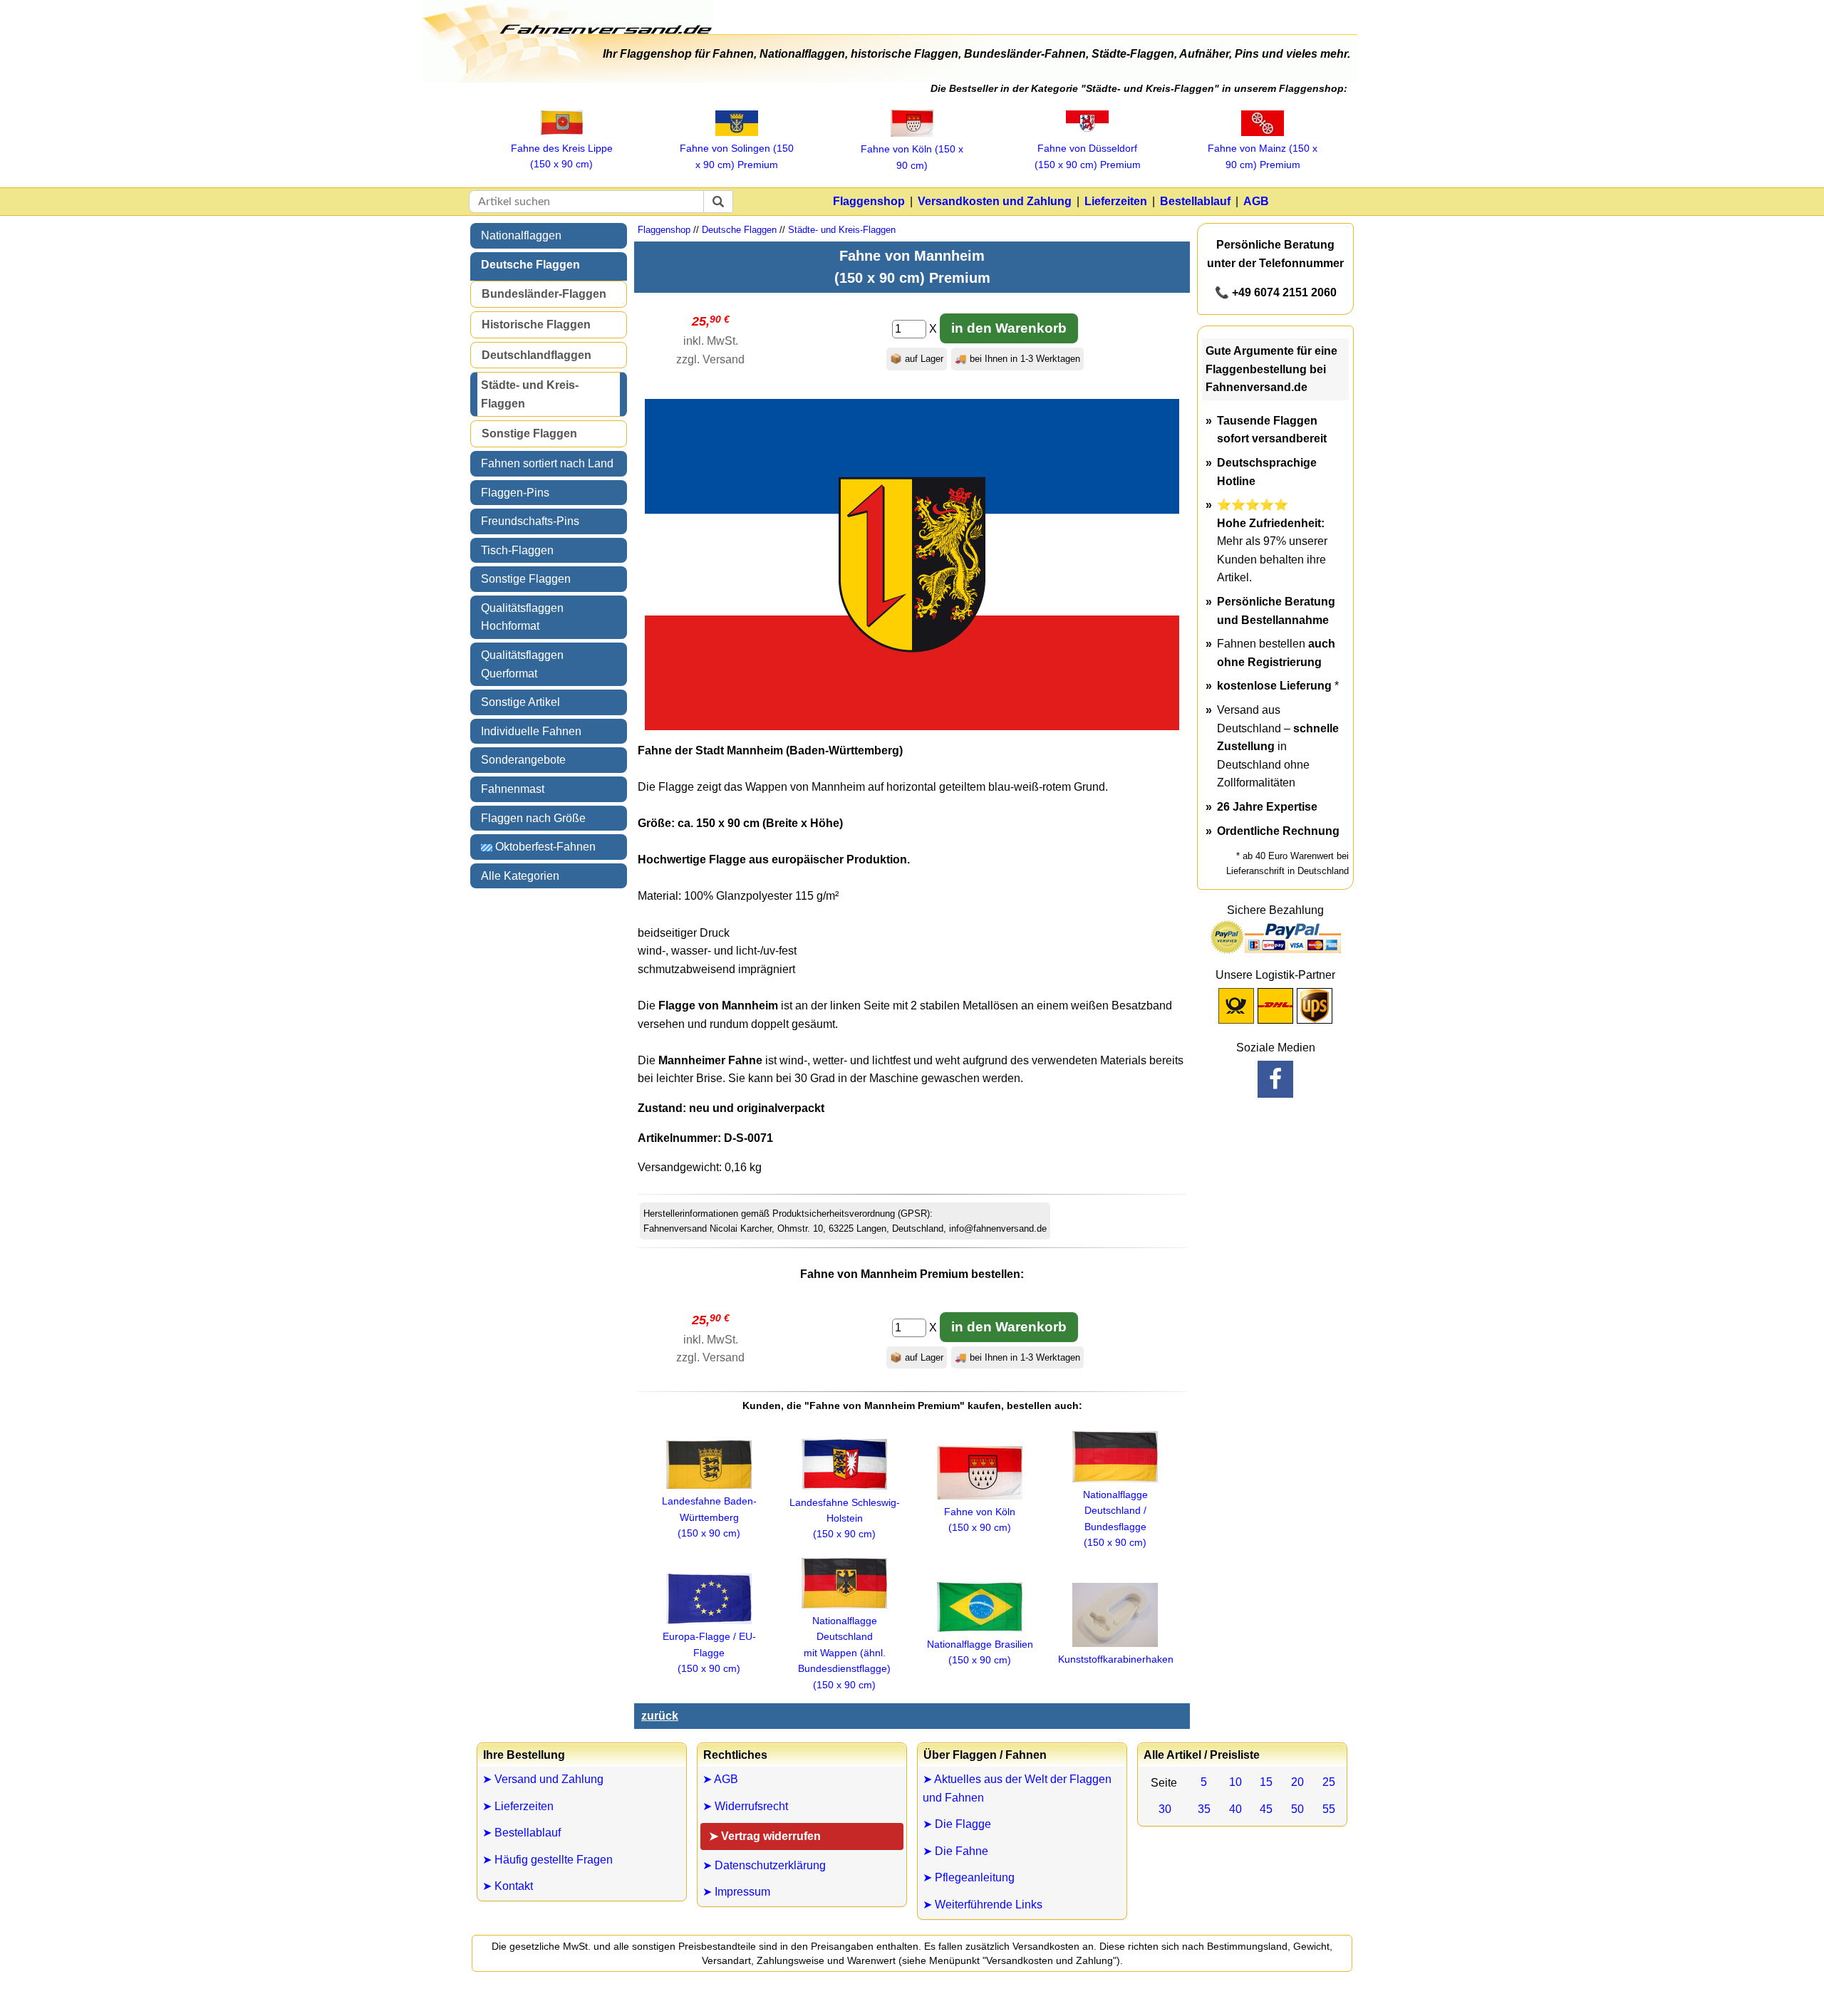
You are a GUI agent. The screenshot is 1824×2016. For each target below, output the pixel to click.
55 (1329, 1809)
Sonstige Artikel (520, 702)
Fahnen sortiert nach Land (547, 463)
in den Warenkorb (1009, 328)
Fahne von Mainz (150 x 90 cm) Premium (1263, 156)
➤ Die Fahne (955, 1851)
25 (1329, 1782)
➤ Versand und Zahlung (543, 1779)
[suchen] (718, 202)
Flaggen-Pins (515, 493)
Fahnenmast (513, 789)
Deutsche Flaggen (530, 265)
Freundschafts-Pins (530, 521)
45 (1266, 1809)
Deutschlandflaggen (537, 355)
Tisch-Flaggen (517, 550)
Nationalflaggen (521, 235)
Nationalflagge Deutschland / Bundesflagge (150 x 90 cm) (1115, 1518)
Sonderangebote (523, 760)
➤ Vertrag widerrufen (765, 1836)
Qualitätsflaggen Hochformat (522, 617)
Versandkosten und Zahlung (995, 201)
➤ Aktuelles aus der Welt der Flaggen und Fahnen (1017, 1788)
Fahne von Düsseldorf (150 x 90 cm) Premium (1088, 156)
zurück (660, 1716)
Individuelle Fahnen (531, 731)
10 (1235, 1782)
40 (1235, 1809)
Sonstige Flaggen (529, 433)
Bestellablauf (1195, 201)
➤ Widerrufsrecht (745, 1806)
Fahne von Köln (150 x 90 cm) (912, 157)
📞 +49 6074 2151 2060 (1276, 292)
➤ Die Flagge (957, 1824)
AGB (1256, 201)
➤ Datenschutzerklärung (764, 1865)
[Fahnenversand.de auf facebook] (1275, 1079)
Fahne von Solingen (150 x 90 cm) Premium (737, 156)
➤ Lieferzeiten (518, 1806)
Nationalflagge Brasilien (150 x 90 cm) (980, 1652)
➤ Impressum (736, 1892)
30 (1165, 1809)
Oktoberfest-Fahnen (544, 847)
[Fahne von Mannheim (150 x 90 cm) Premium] (912, 726)
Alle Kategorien (520, 876)
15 (1266, 1782)
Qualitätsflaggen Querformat (522, 664)
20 (1297, 1782)
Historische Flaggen (536, 324)
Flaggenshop (869, 201)
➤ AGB (720, 1779)
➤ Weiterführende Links (983, 1905)
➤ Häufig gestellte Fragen (548, 1860)
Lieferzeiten (1116, 201)
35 (1204, 1809)
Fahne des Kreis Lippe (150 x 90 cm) (562, 156)
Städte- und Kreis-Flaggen (530, 394)
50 (1297, 1809)
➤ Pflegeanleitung (969, 1877)
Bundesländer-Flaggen (544, 294)
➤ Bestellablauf (522, 1833)
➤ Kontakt (508, 1886)
